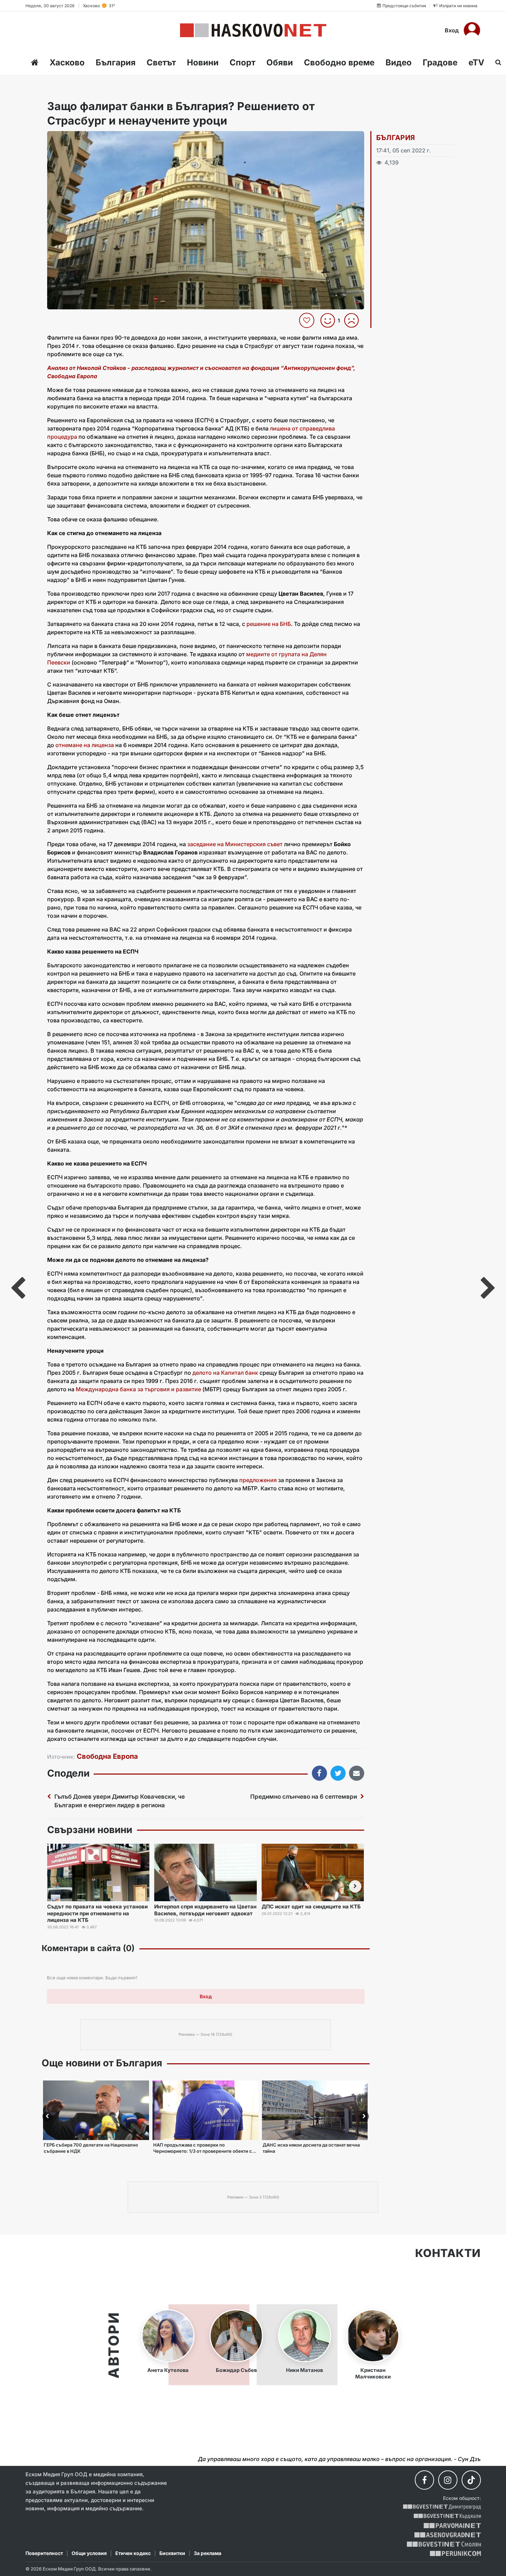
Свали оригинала (71, 139)
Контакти (448, 2253)
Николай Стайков (101, 368)
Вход (452, 30)
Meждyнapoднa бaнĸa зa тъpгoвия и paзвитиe (138, 1389)
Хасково (67, 62)
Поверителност (44, 2553)
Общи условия (89, 2553)
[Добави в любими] (308, 320)
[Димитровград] (442, 2507)
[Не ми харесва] (354, 320)
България (116, 62)
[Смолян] (444, 2544)
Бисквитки (172, 2553)
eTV (476, 62)
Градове (440, 62)
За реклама (208, 2553)
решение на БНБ (269, 624)
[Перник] (455, 2553)
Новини (203, 62)
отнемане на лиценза (85, 745)
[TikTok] (471, 2480)
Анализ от (62, 368)
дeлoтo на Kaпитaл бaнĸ (225, 1373)
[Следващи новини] (355, 1886)
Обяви (280, 62)
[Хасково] (253, 30)
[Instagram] (448, 2480)
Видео (399, 62)
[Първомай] (452, 2526)
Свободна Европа (107, 1756)
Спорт (243, 62)
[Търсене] (496, 62)
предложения (258, 1480)
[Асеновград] (448, 2535)
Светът (161, 62)
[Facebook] (424, 2480)
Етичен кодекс (133, 2553)
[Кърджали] (447, 2516)
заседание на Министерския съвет (235, 844)
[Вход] (472, 30)
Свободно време (339, 62)
